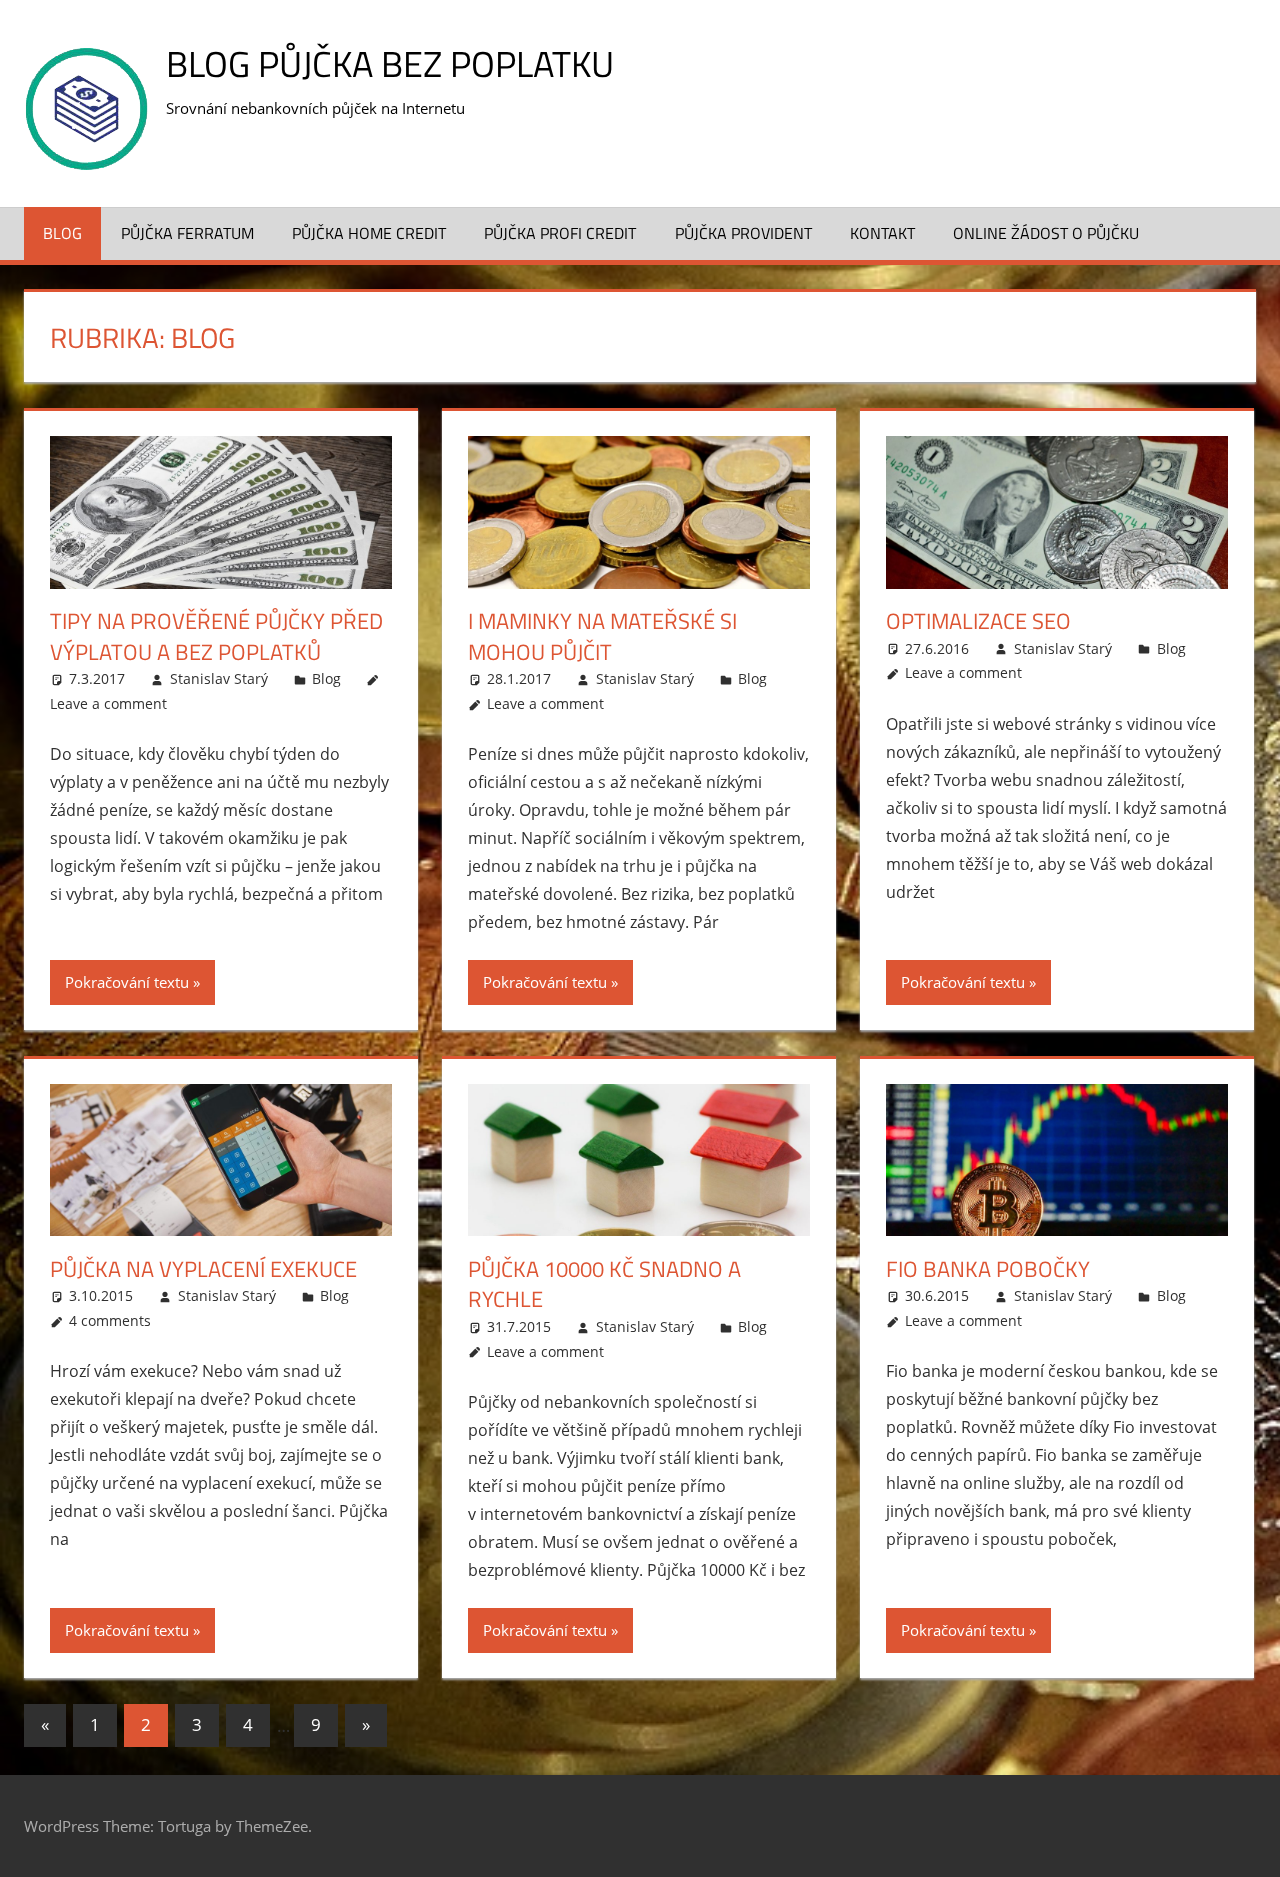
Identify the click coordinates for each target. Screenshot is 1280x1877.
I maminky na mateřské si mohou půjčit (602, 636)
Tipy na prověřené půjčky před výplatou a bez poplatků (216, 636)
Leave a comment (108, 703)
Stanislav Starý (219, 678)
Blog (62, 233)
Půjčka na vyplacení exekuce (203, 1269)
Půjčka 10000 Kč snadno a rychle (604, 1284)
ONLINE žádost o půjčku (1046, 233)
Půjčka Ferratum (187, 233)
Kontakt (882, 233)
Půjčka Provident (743, 233)
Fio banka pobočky (988, 1269)
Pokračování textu (127, 982)
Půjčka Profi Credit (560, 233)
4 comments (110, 1320)
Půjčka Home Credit (369, 233)
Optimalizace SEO (978, 621)
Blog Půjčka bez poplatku (390, 63)
